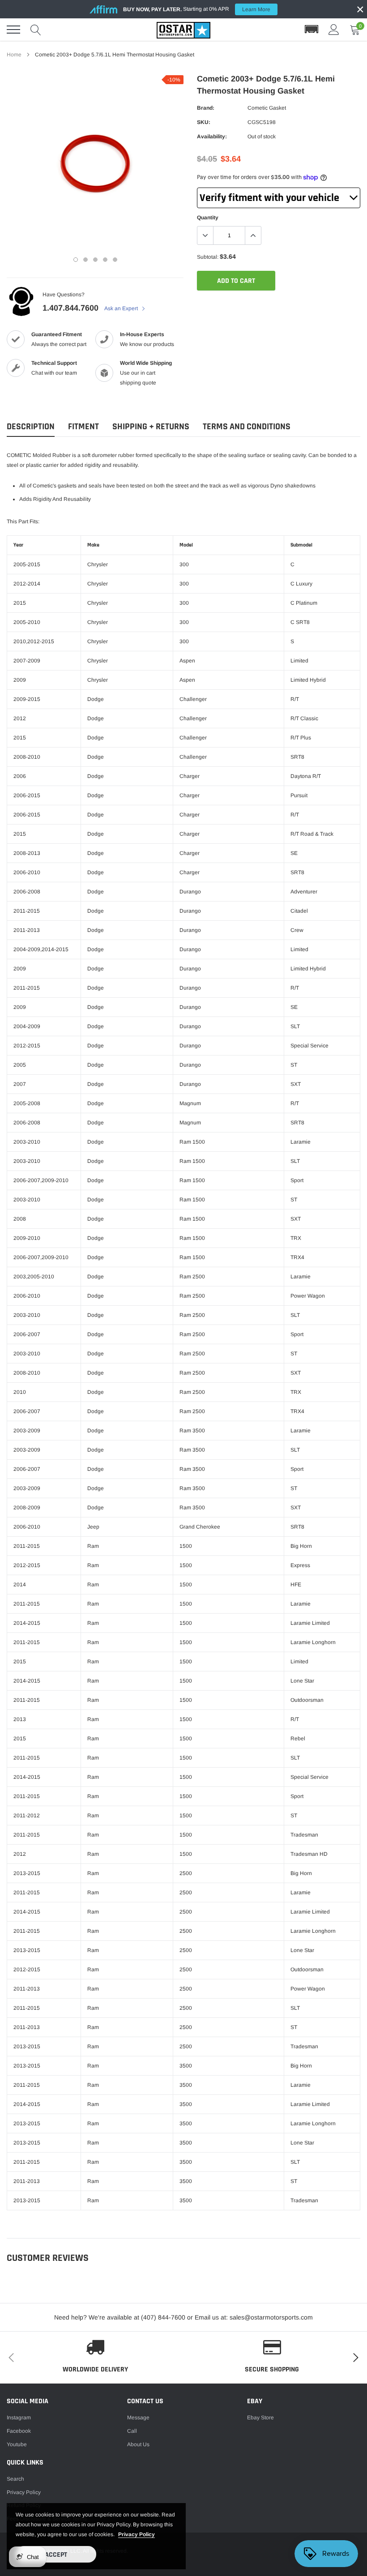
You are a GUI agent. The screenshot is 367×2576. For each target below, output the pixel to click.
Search (15, 2479)
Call (132, 2431)
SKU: (204, 122)
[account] (334, 30)
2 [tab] (85, 260)
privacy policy (137, 2534)
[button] (312, 30)
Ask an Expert (122, 308)
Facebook (19, 2431)
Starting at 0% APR (197, 9)
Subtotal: (208, 257)
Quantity (208, 218)
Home (14, 55)
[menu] (13, 30)
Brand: (206, 108)
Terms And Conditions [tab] (247, 427)
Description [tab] (31, 427)
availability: (212, 137)
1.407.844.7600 (70, 308)
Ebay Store (260, 2418)
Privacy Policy (24, 2492)
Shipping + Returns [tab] (151, 427)
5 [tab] (115, 260)
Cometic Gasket (267, 108)
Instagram (19, 2418)
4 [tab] (105, 260)
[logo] (183, 30)
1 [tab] (76, 260)
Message (138, 2418)
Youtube (17, 2444)
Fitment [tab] (83, 427)
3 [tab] (95, 260)
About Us (138, 2444)
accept (56, 2555)
